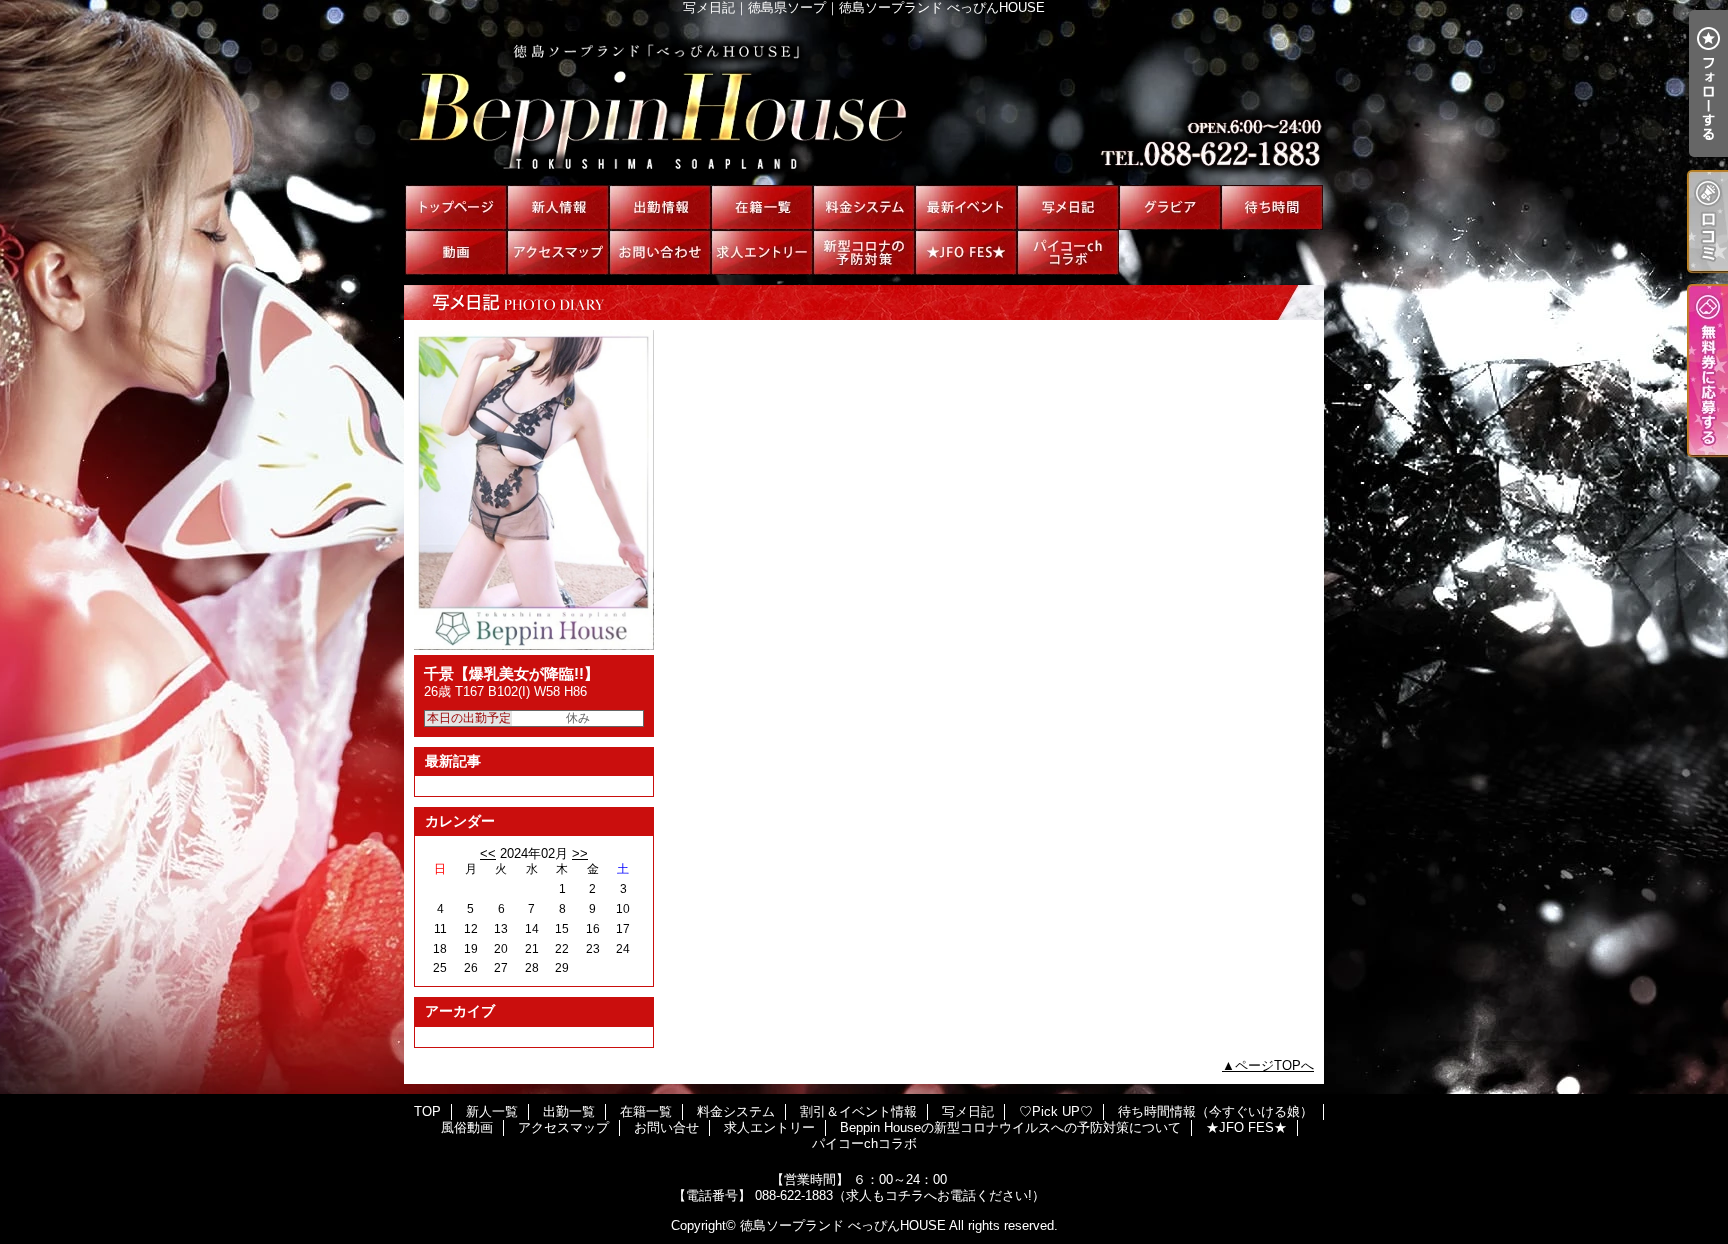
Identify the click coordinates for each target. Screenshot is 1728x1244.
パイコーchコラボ (1068, 252)
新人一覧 (558, 207)
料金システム (864, 207)
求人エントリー (762, 252)
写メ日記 (1068, 207)
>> (580, 853)
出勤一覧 (660, 207)
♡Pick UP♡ (1170, 207)
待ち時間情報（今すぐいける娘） (1272, 207)
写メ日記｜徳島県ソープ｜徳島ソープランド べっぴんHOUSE (864, 100)
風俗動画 (456, 252)
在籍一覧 (762, 207)
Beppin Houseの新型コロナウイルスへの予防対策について (864, 252)
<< (488, 853)
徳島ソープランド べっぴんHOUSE (843, 1225)
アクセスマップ (558, 252)
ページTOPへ (1274, 1065)
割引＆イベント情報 (966, 207)
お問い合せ (660, 252)
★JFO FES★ (966, 252)
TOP (456, 207)
